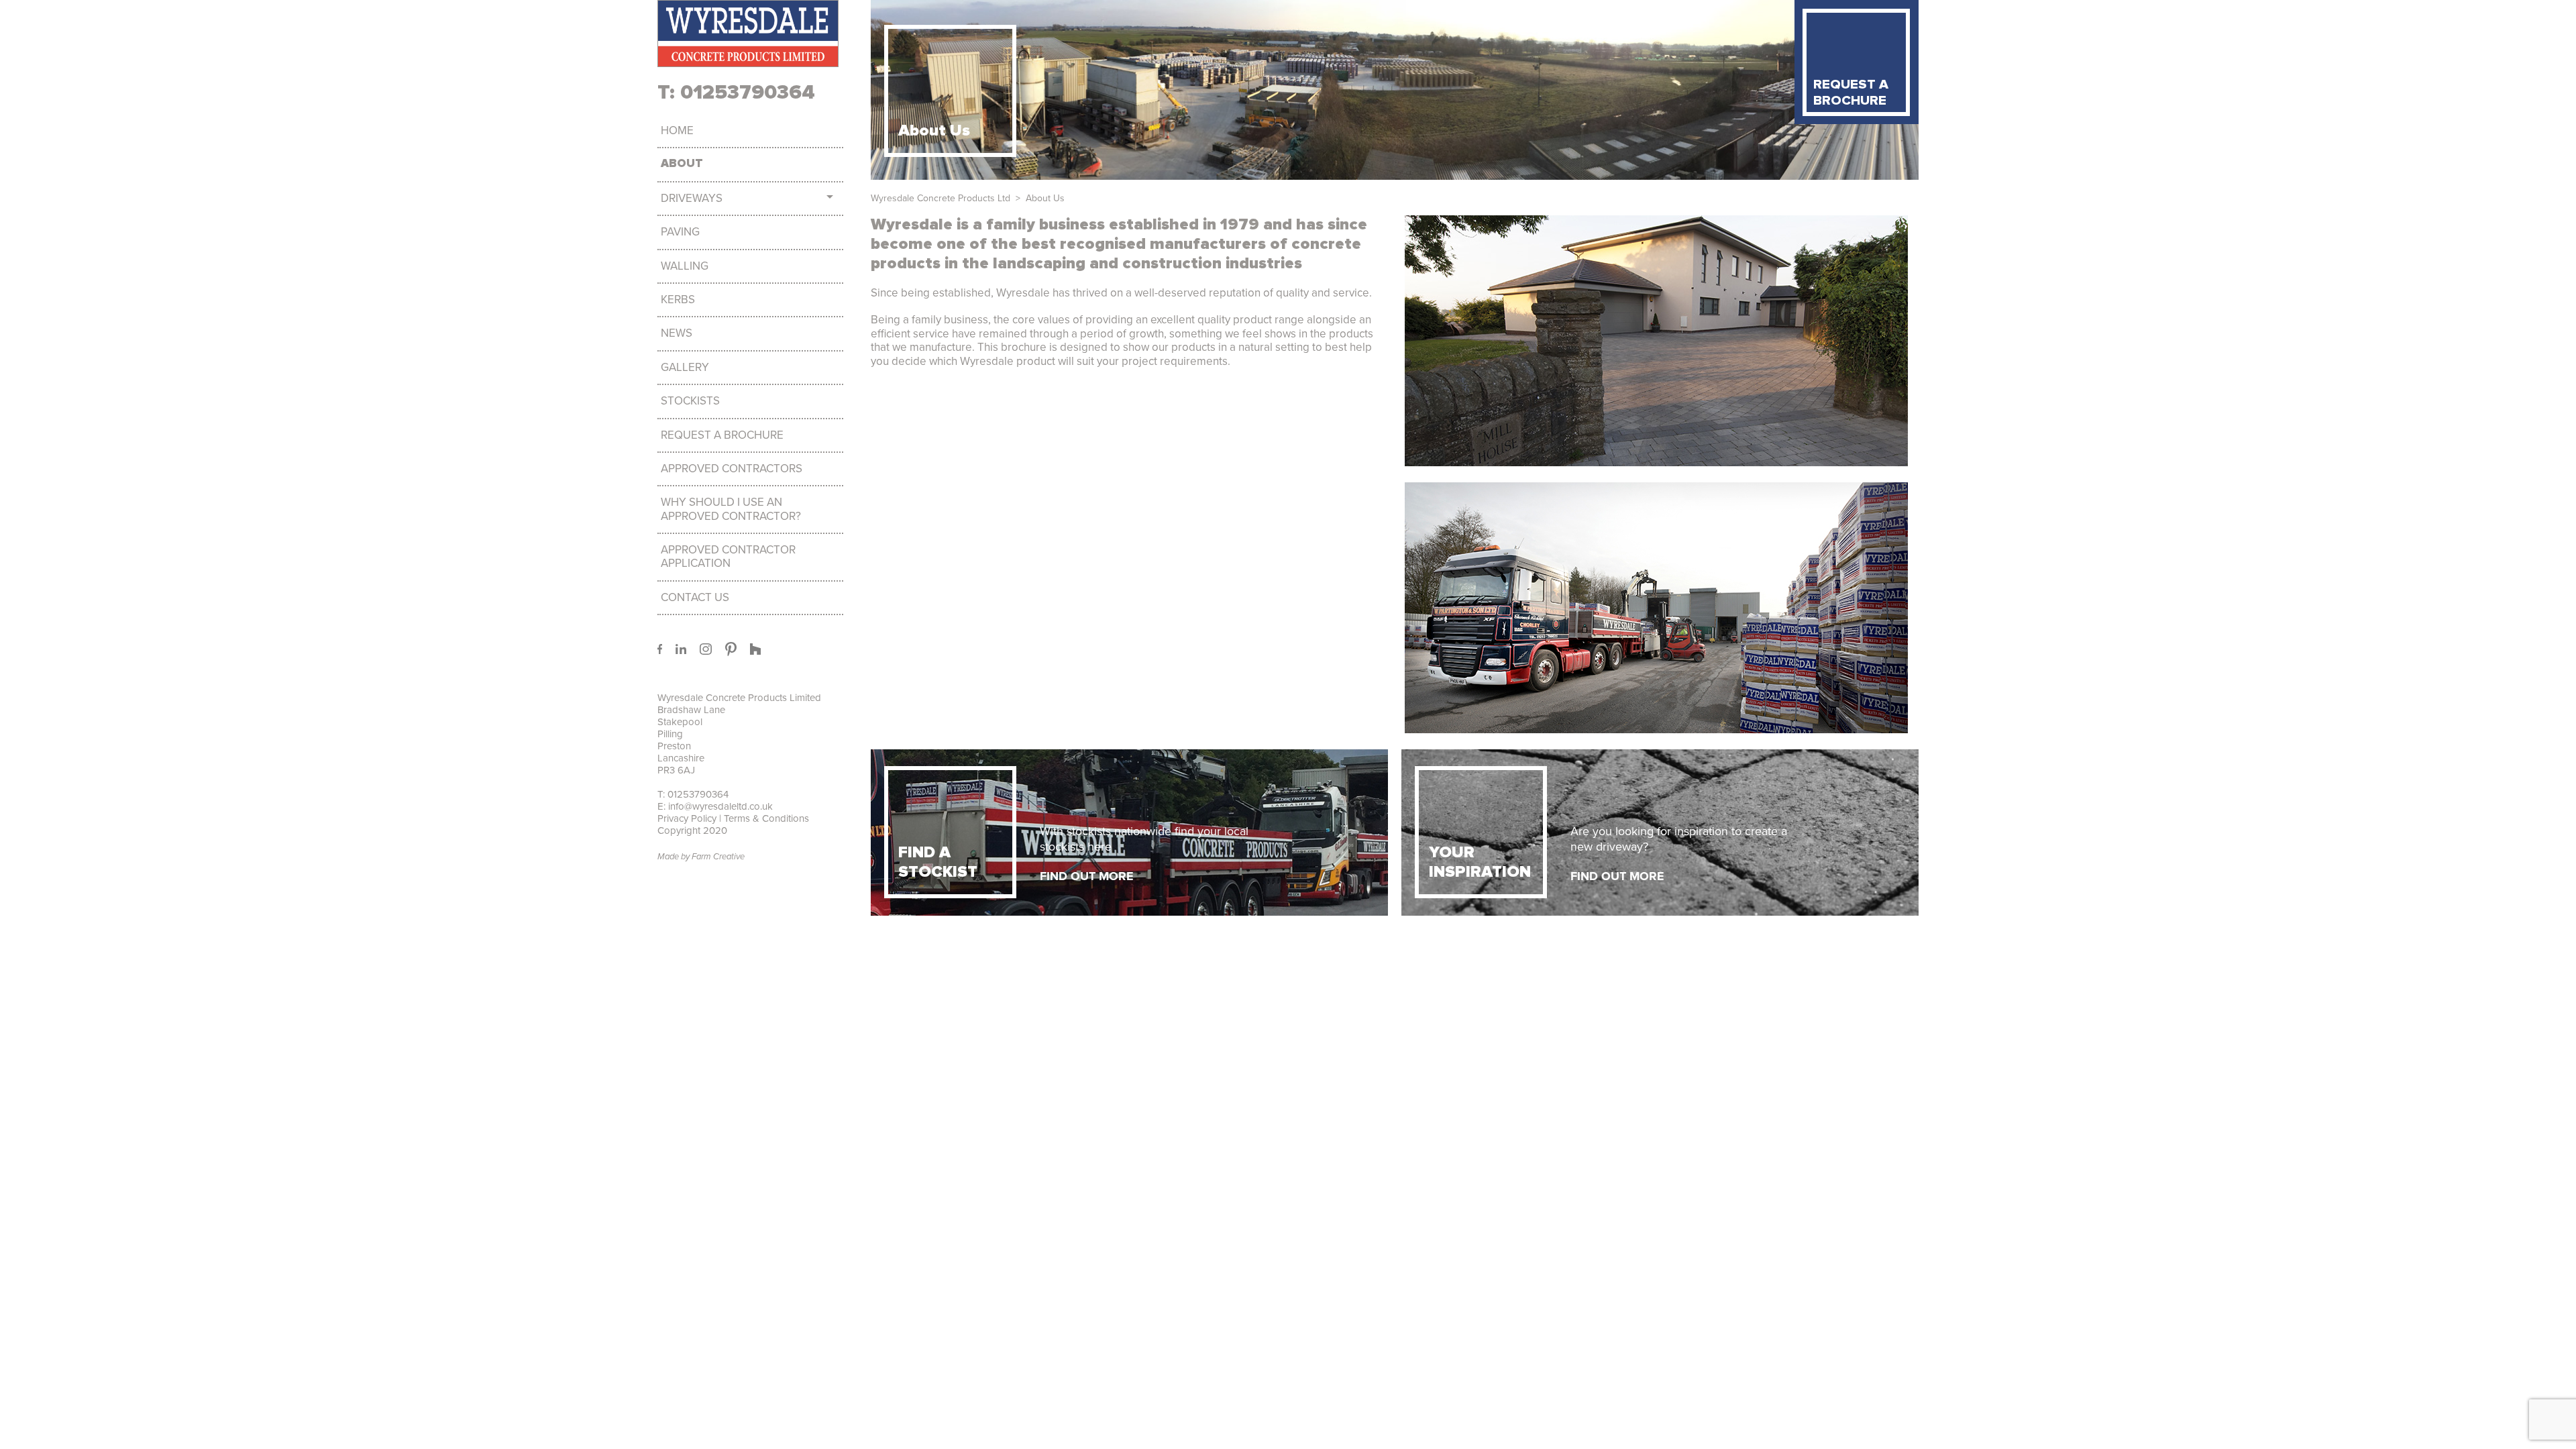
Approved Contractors (732, 469)
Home (677, 131)
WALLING (685, 266)
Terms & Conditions (765, 818)
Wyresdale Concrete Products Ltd (941, 198)
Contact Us (695, 598)
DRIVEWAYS (692, 199)
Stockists (690, 401)
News (677, 333)
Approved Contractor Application (728, 557)
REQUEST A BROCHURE (1851, 93)
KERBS (678, 300)
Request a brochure (722, 435)
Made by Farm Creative (701, 857)
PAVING (680, 232)
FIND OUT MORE (1087, 876)
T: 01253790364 (736, 93)
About (682, 164)
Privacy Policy (687, 818)
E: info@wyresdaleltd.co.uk (715, 806)
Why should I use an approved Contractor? (731, 509)
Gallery (685, 368)
